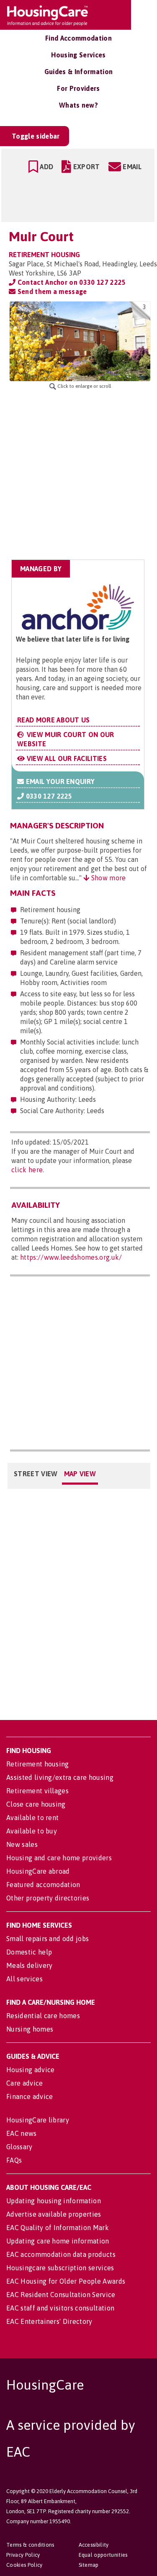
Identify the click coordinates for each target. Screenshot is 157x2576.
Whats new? (78, 105)
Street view (36, 1474)
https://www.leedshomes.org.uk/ (71, 1257)
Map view (80, 1474)
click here (27, 1170)
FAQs (14, 2160)
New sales (22, 1844)
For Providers (78, 88)
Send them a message (51, 291)
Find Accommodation (78, 38)
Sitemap (89, 2565)
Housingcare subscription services (60, 2268)
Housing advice (30, 2070)
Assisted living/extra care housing (60, 1777)
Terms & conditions (30, 2545)
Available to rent (32, 1818)
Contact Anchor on (71, 282)
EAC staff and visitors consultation (60, 2308)
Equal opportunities (103, 2555)
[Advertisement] (78, 475)
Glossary (19, 2147)
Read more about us (54, 720)
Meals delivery (29, 1965)
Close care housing (36, 1804)
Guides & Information (78, 72)
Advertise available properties (54, 2214)
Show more (107, 878)
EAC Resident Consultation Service (61, 2295)
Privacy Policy (23, 2555)
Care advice (25, 2083)
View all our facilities (66, 758)
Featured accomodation (43, 1885)
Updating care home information (58, 2241)
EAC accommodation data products (61, 2254)
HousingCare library (38, 2120)
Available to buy (32, 1831)
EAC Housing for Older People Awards (66, 2281)
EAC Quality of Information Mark (58, 2228)
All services (24, 1979)
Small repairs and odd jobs (48, 1939)
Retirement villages (37, 1791)
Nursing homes (30, 2029)
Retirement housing (38, 1764)
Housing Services (78, 55)
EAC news (22, 2133)
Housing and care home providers (59, 1858)
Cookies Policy (24, 2565)
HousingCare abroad (38, 1871)
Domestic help (29, 1952)
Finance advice (30, 2096)
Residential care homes (43, 2016)
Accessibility (94, 2545)
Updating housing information (54, 2201)
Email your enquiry (59, 781)
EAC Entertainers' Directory (49, 2321)
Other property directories (48, 1898)
